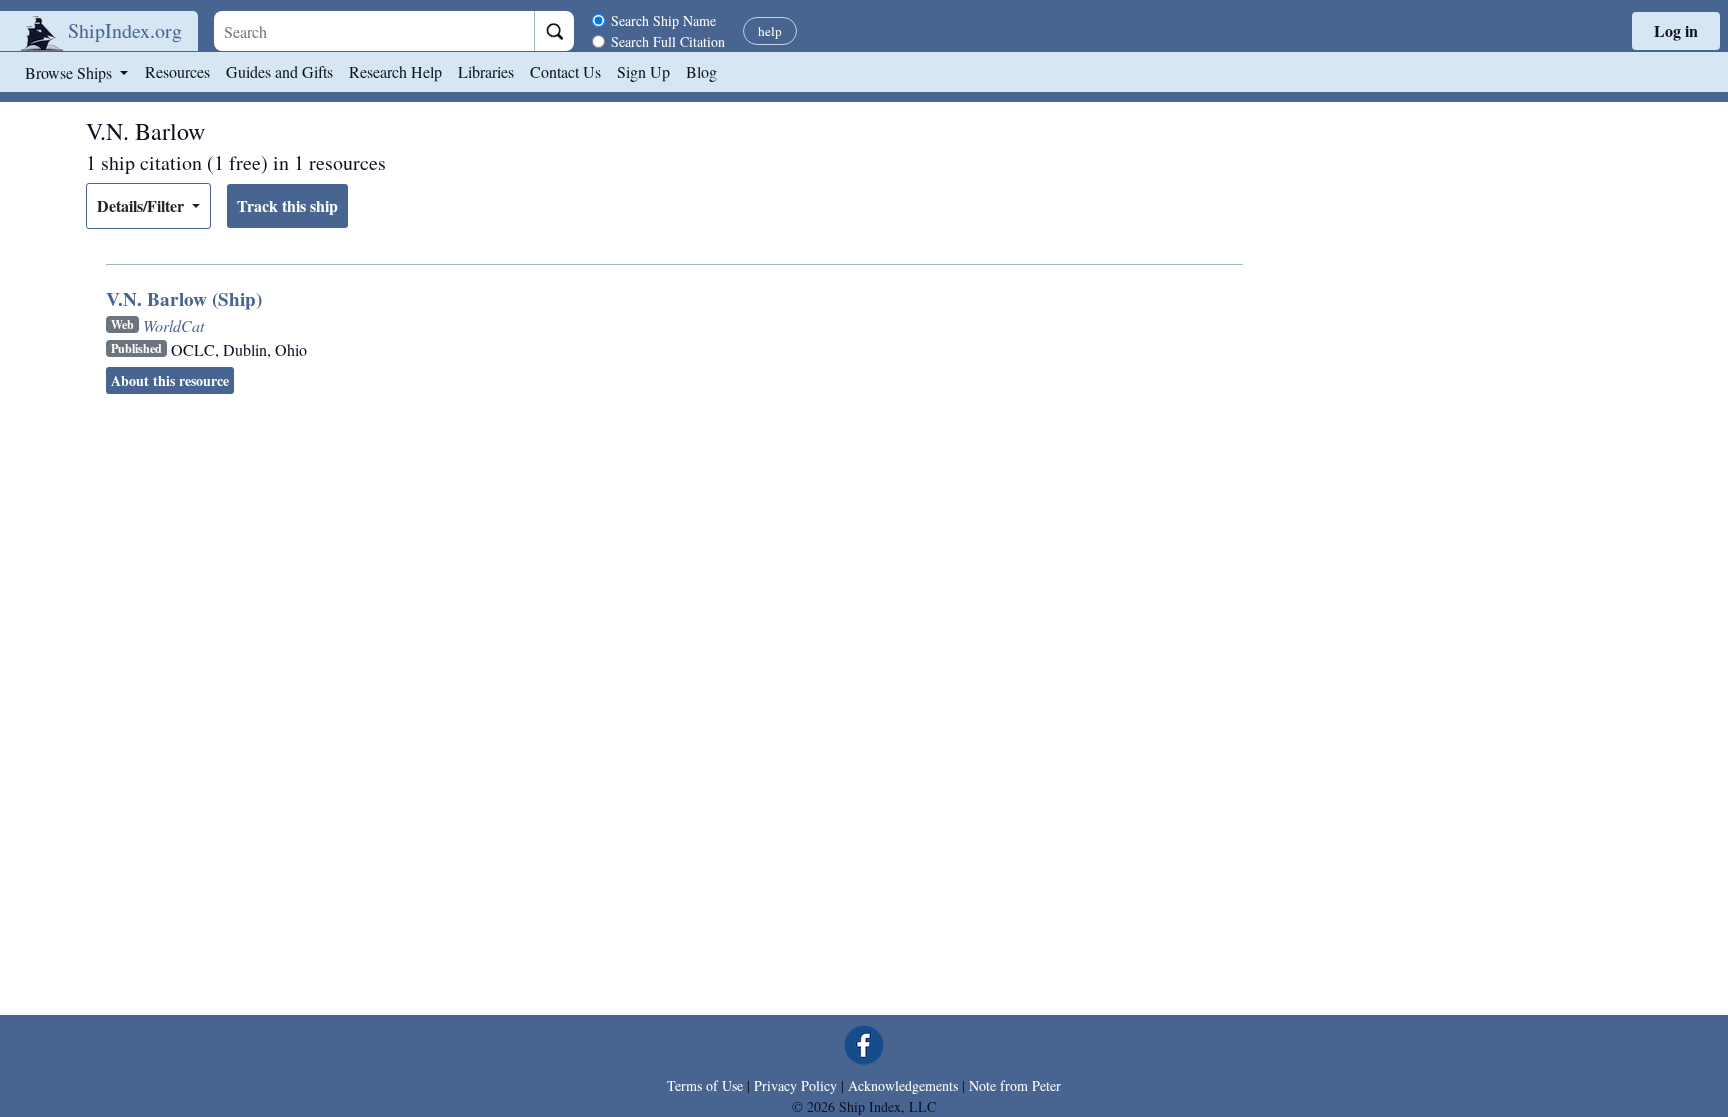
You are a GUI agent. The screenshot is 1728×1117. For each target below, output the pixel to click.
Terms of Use (705, 1085)
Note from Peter (1015, 1085)
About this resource (170, 380)
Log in (1676, 30)
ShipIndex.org (125, 30)
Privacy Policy (795, 1085)
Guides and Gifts (279, 71)
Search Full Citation (668, 41)
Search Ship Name (663, 20)
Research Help (395, 71)
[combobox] (374, 31)
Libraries (486, 71)
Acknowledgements (903, 1085)
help (770, 31)
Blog (701, 71)
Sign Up (643, 71)
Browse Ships (70, 72)
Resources (177, 71)
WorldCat (173, 325)
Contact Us (565, 71)
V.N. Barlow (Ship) (184, 299)
